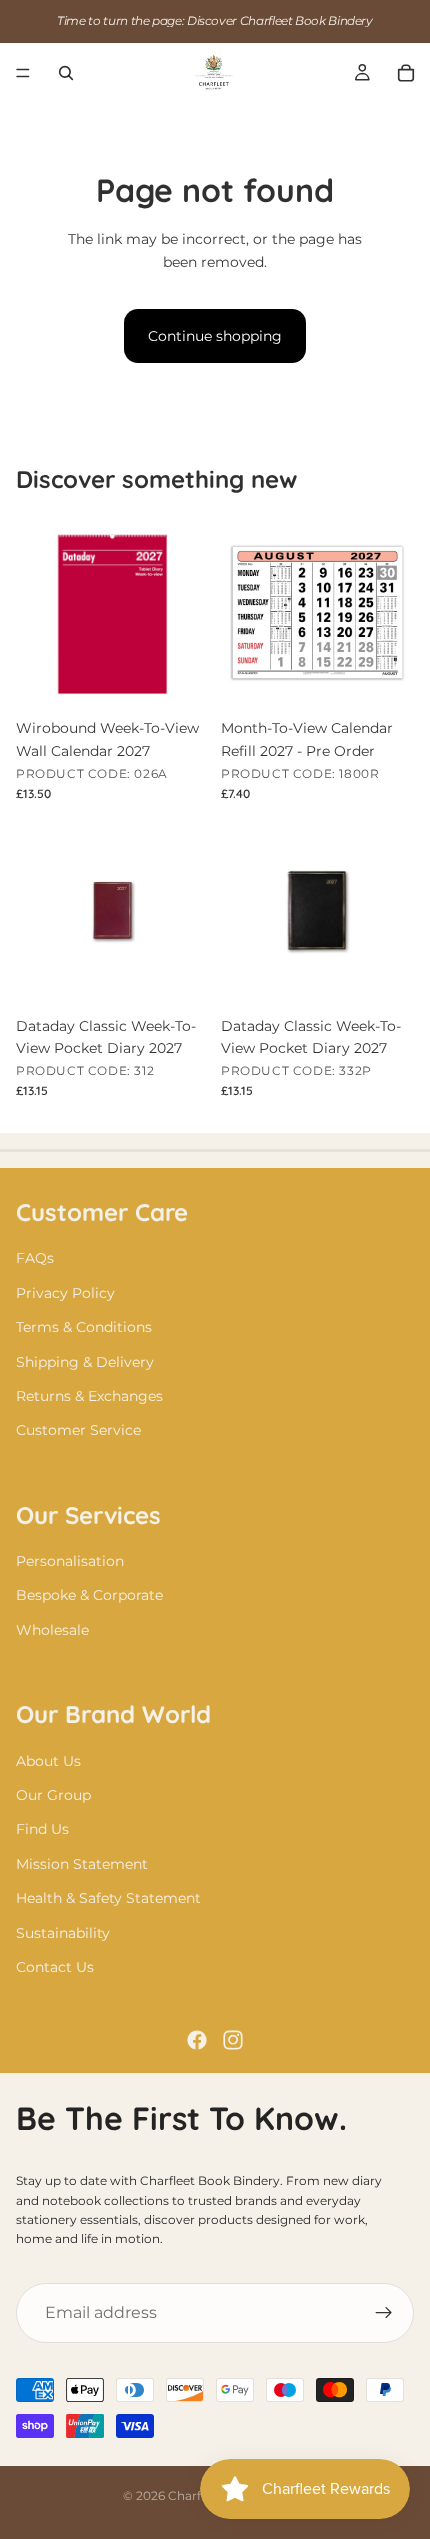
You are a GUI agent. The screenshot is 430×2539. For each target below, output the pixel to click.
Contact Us (55, 1967)
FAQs (35, 1258)
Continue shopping (215, 336)
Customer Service (78, 1430)
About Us (48, 1761)
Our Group (53, 1795)
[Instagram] (233, 2040)
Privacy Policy (65, 1293)
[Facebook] (197, 2040)
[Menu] (23, 73)
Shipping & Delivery (85, 1361)
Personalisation (70, 1561)
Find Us (42, 1829)
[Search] (66, 73)
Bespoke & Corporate (89, 1595)
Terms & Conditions (84, 1327)
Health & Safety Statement (108, 1898)
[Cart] (406, 73)
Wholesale (52, 1630)
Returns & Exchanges (89, 1396)
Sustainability (63, 1933)
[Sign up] (384, 2313)
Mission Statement (82, 1864)
